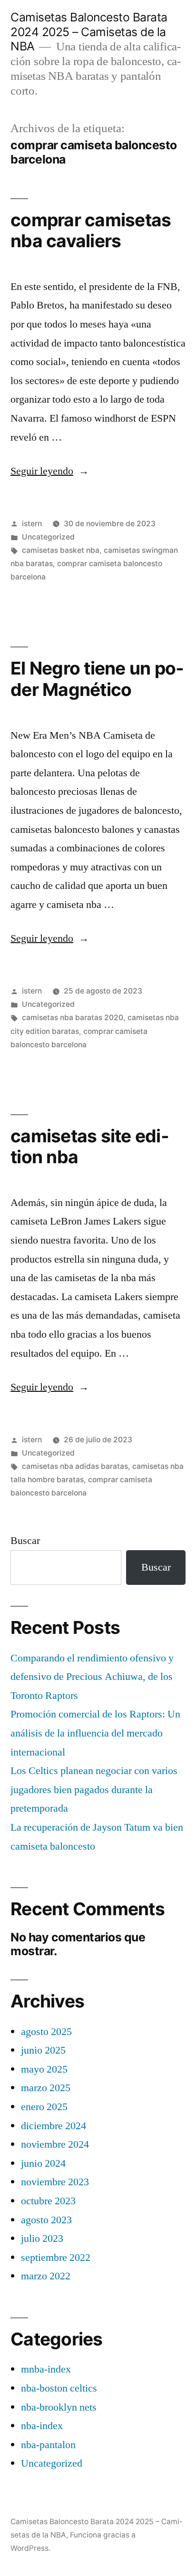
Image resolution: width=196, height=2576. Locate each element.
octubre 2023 (48, 2201)
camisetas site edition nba (90, 1147)
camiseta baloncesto (53, 1846)
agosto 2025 (46, 2032)
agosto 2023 (46, 2220)
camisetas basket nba (61, 550)
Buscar (25, 1541)
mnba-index (46, 2369)
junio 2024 (43, 2163)
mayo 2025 (44, 2069)
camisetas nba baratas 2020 (73, 1018)
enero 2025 (44, 2107)
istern (32, 524)
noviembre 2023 (55, 2182)
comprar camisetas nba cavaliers (91, 231)
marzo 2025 (46, 2088)
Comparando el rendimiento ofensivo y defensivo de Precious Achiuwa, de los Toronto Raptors (92, 1677)
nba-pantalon (48, 2445)
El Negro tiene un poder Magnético (97, 679)
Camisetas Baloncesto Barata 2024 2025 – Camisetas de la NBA (89, 32)
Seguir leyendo (50, 471)
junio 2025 (43, 2050)
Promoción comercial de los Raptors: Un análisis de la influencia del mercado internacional (95, 1733)
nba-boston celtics (59, 2388)
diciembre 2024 (54, 2126)
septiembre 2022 (56, 2258)
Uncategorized (48, 537)
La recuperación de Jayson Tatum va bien (97, 1827)
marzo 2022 (46, 2276)
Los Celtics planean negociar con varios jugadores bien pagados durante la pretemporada (94, 1790)
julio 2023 (42, 2238)
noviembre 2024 (55, 2144)
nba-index (42, 2426)
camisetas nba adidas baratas (75, 1466)
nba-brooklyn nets (59, 2407)
